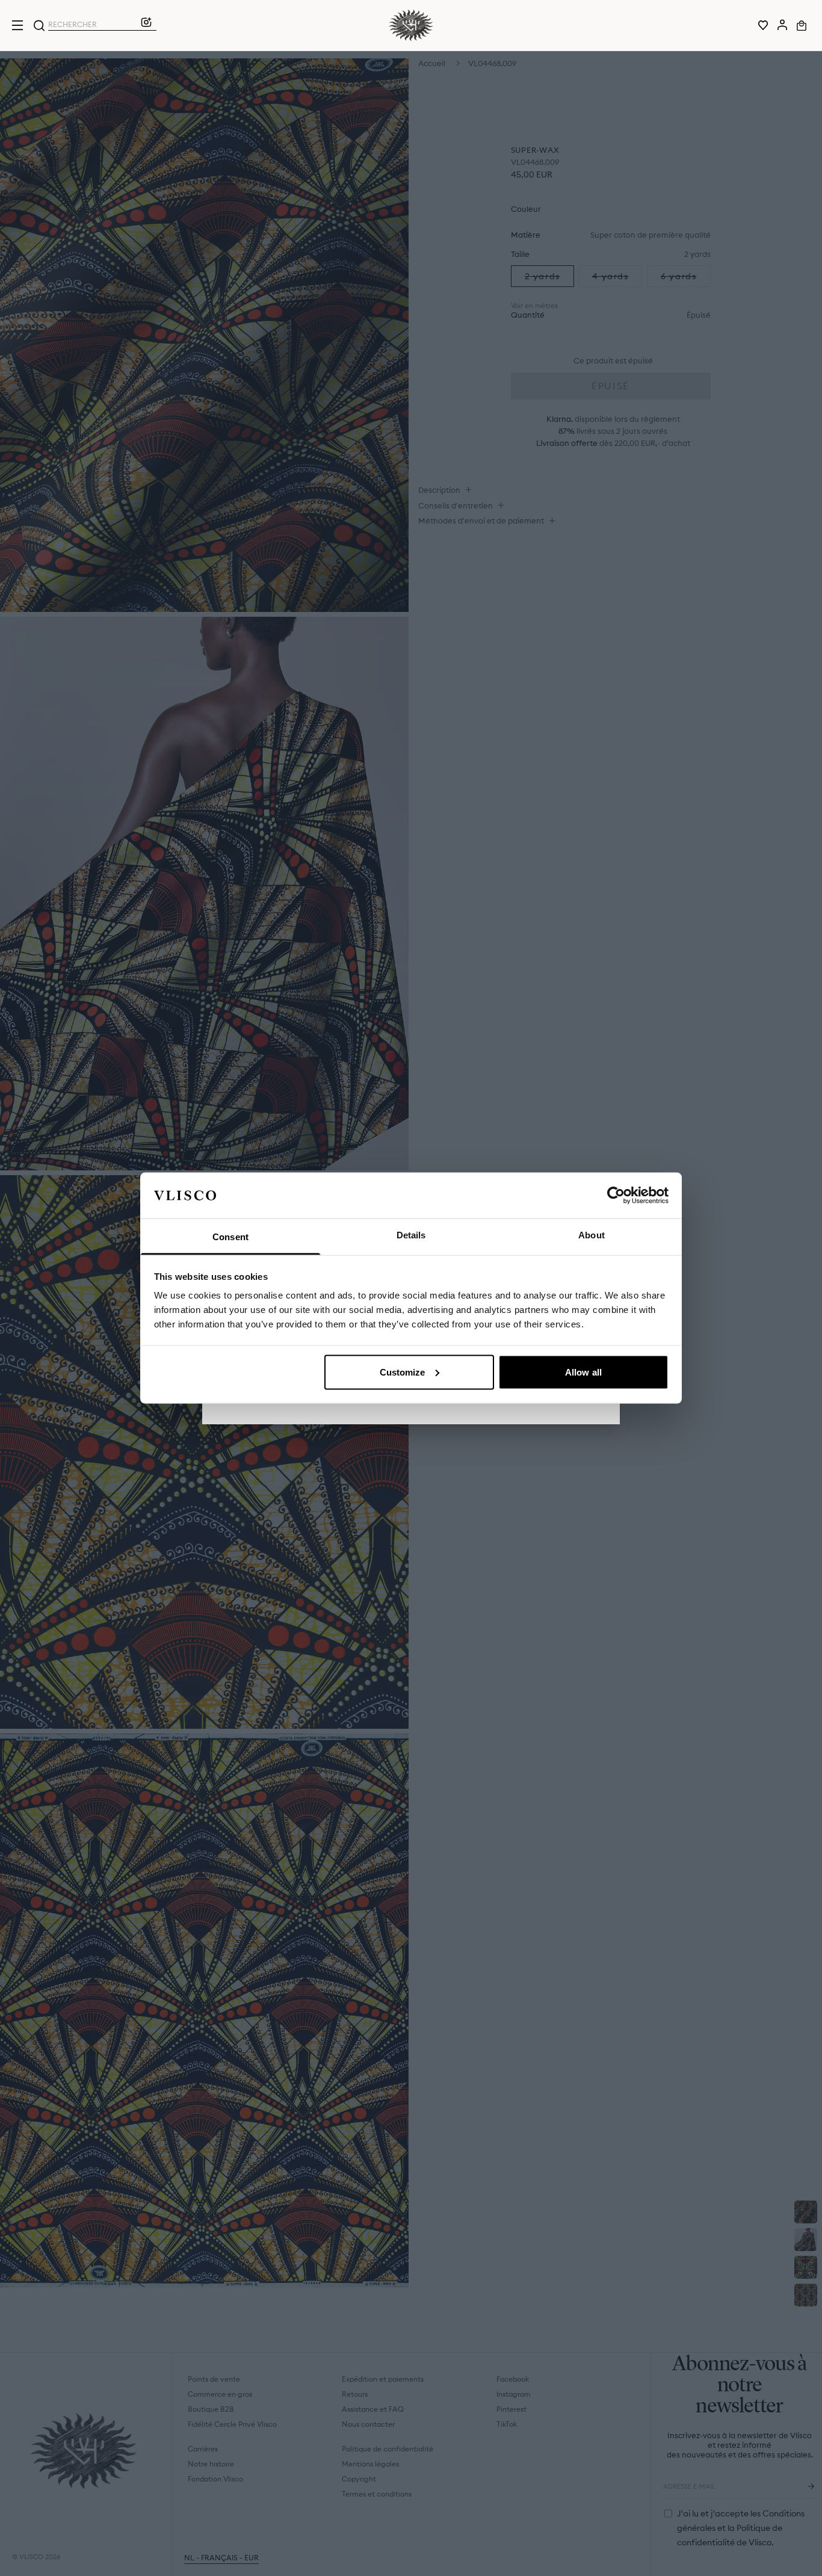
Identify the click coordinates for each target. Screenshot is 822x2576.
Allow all (583, 1372)
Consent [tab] (230, 1237)
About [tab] (592, 1235)
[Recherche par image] (146, 25)
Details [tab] (411, 1235)
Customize (403, 1372)
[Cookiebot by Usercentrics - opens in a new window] (616, 1195)
